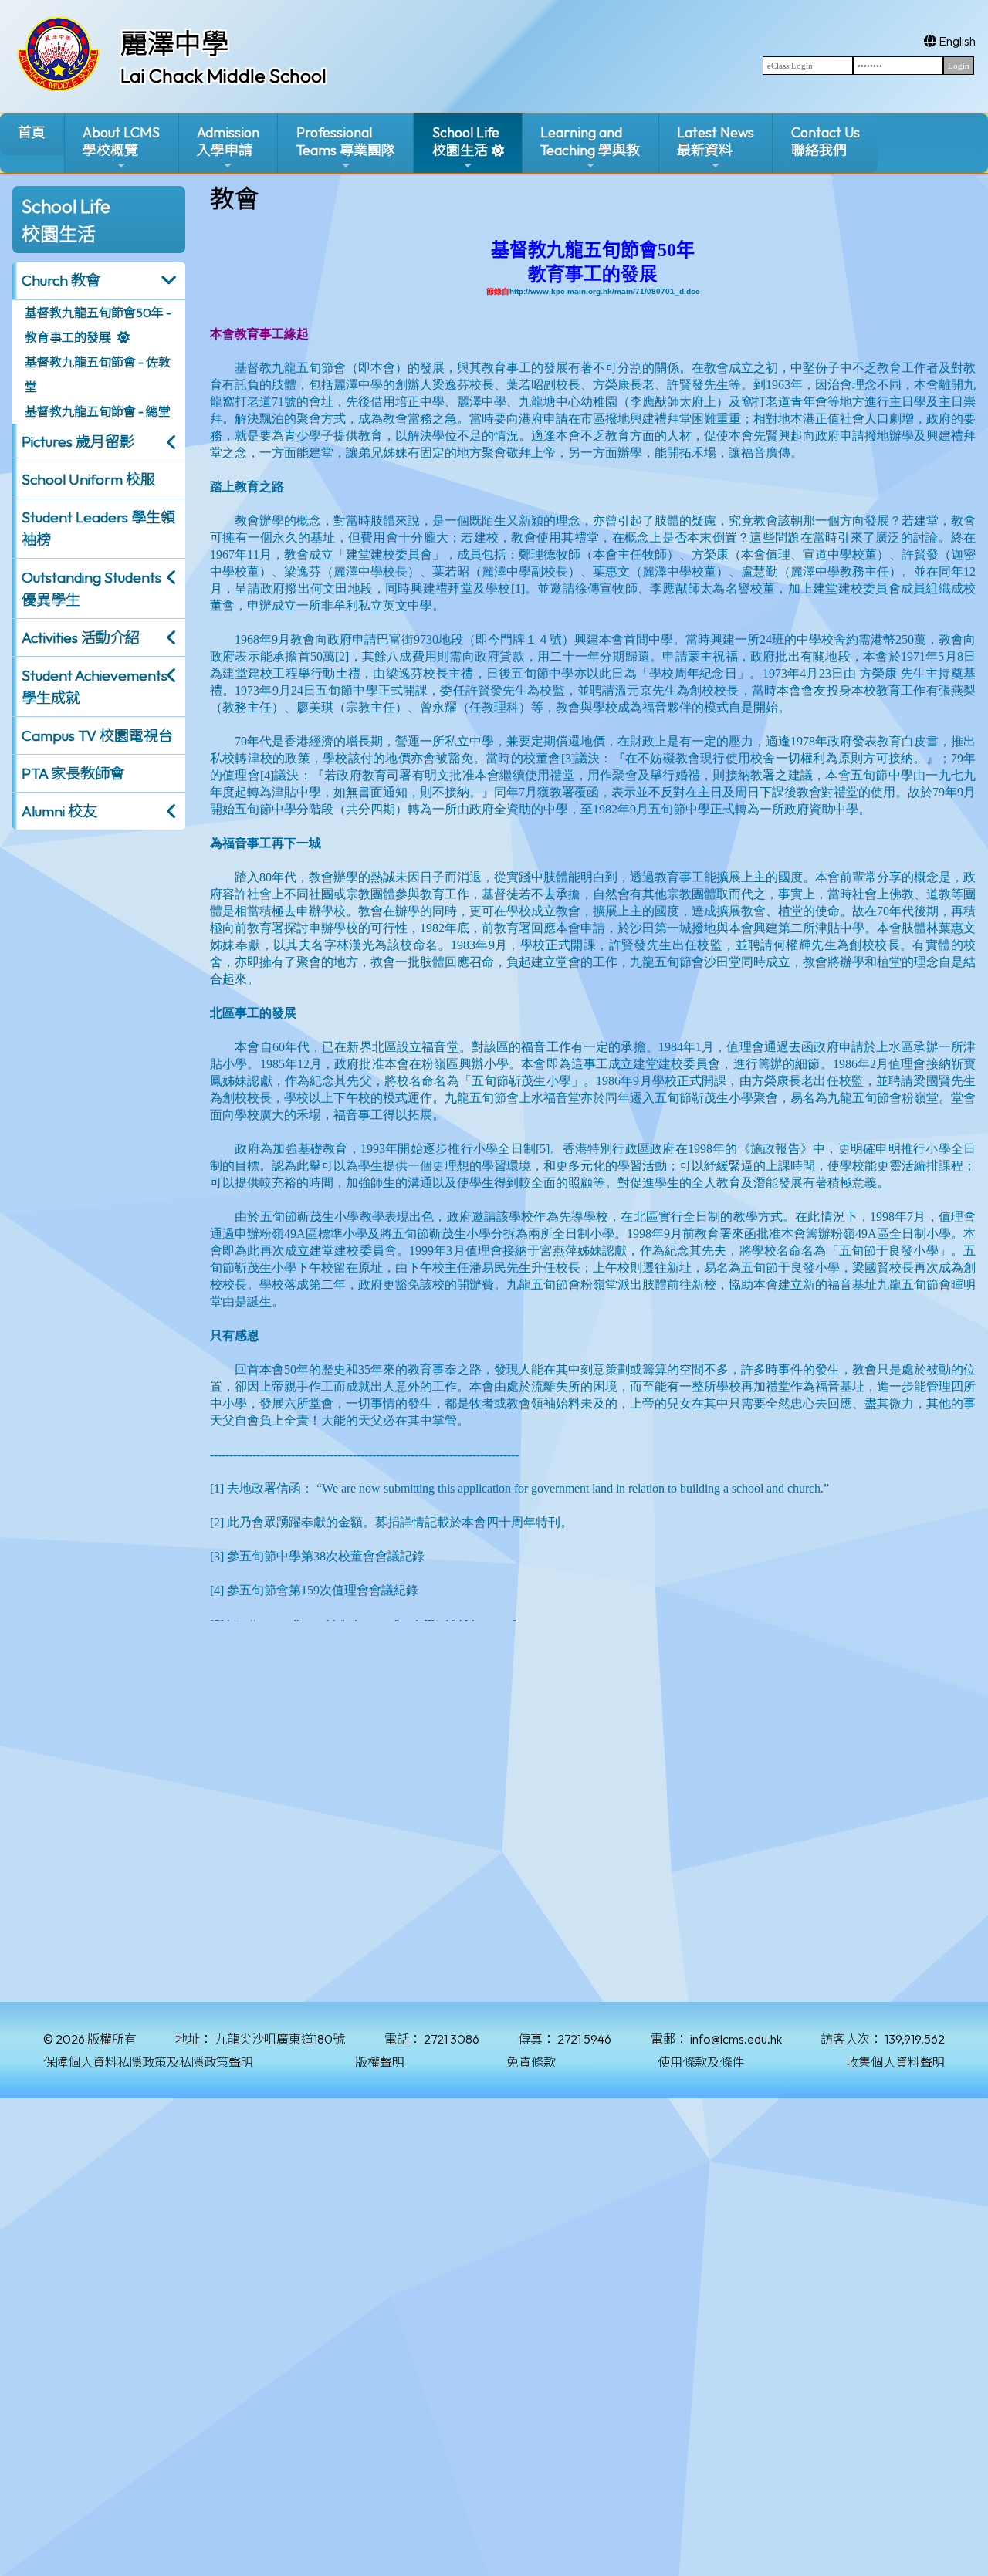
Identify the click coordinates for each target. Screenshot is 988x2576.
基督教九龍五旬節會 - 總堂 (98, 411)
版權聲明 (380, 2062)
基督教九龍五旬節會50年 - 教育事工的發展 (98, 325)
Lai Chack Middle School (223, 76)
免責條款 (531, 2062)
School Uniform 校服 (88, 479)
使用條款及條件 (701, 2062)
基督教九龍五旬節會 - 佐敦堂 (98, 374)
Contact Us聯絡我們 (826, 141)
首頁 (32, 132)
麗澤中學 (174, 43)
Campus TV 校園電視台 (97, 735)
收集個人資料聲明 (895, 2062)
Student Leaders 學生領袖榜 (98, 528)
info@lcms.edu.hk (736, 2039)
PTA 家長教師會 (73, 773)
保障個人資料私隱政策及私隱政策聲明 (148, 2062)
